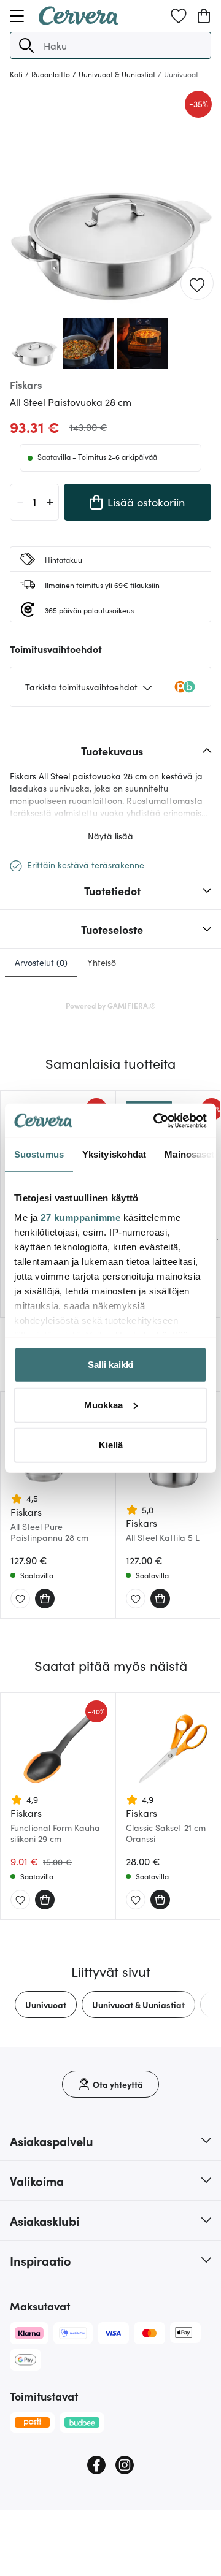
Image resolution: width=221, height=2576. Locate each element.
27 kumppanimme (80, 1217)
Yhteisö (102, 962)
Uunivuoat (46, 2005)
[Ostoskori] (204, 16)
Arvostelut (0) (41, 962)
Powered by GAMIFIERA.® (111, 1005)
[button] (26, 45)
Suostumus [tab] (39, 1154)
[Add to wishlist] (197, 284)
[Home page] (79, 21)
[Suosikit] (179, 16)
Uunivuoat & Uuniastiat (138, 2005)
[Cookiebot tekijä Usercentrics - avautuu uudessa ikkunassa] (156, 1120)
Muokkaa (103, 1405)
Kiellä (111, 1445)
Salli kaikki (110, 1365)
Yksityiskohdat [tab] (114, 1154)
